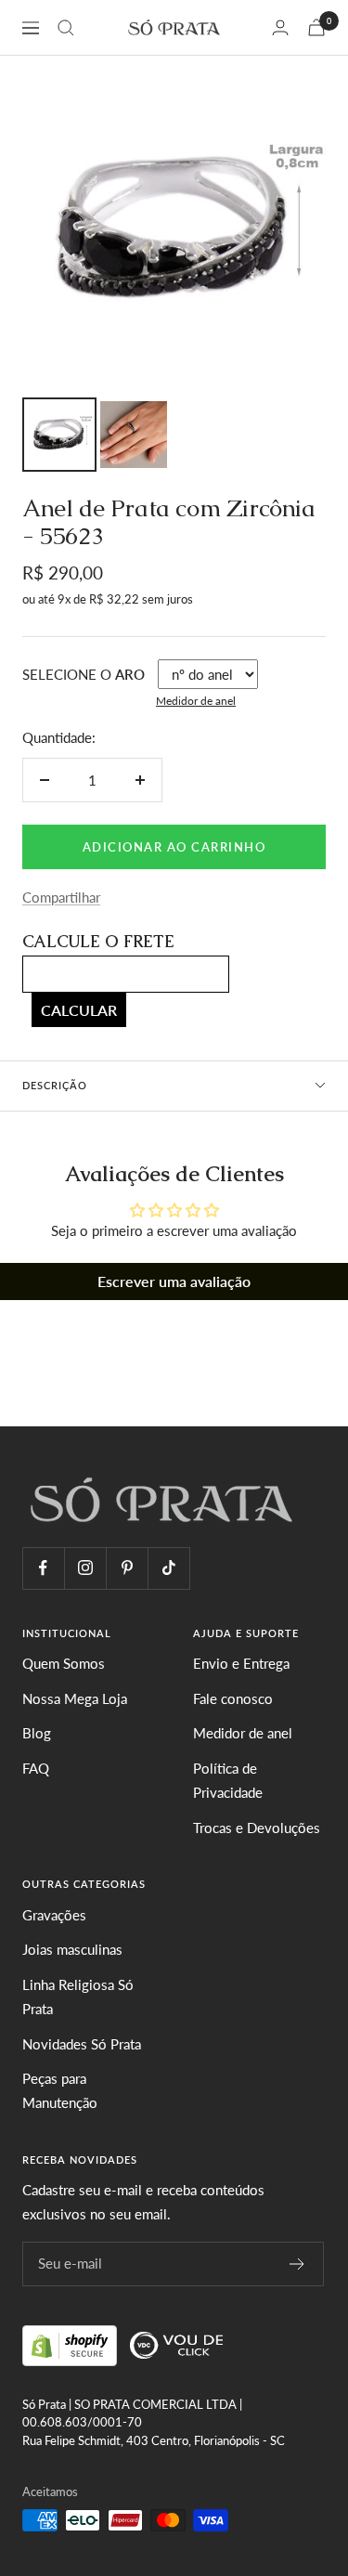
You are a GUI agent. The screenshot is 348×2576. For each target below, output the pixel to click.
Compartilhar (61, 897)
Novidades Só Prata (82, 2044)
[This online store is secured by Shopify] (71, 2343)
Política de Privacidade (228, 1780)
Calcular (79, 1010)
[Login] (280, 27)
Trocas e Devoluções (257, 1828)
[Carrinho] (316, 27)
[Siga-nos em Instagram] (85, 1568)
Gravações (54, 1915)
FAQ (36, 1768)
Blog (37, 1733)
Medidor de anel (196, 701)
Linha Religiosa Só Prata (78, 1997)
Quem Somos (64, 1663)
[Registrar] (297, 2264)
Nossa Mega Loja (75, 1698)
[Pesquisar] (66, 28)
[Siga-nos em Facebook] (43, 1568)
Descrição (55, 1085)
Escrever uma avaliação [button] (174, 1281)
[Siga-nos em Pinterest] (127, 1568)
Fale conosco (233, 1698)
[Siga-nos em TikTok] (168, 1568)
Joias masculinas (72, 1949)
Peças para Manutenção (60, 2090)
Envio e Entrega (241, 1663)
